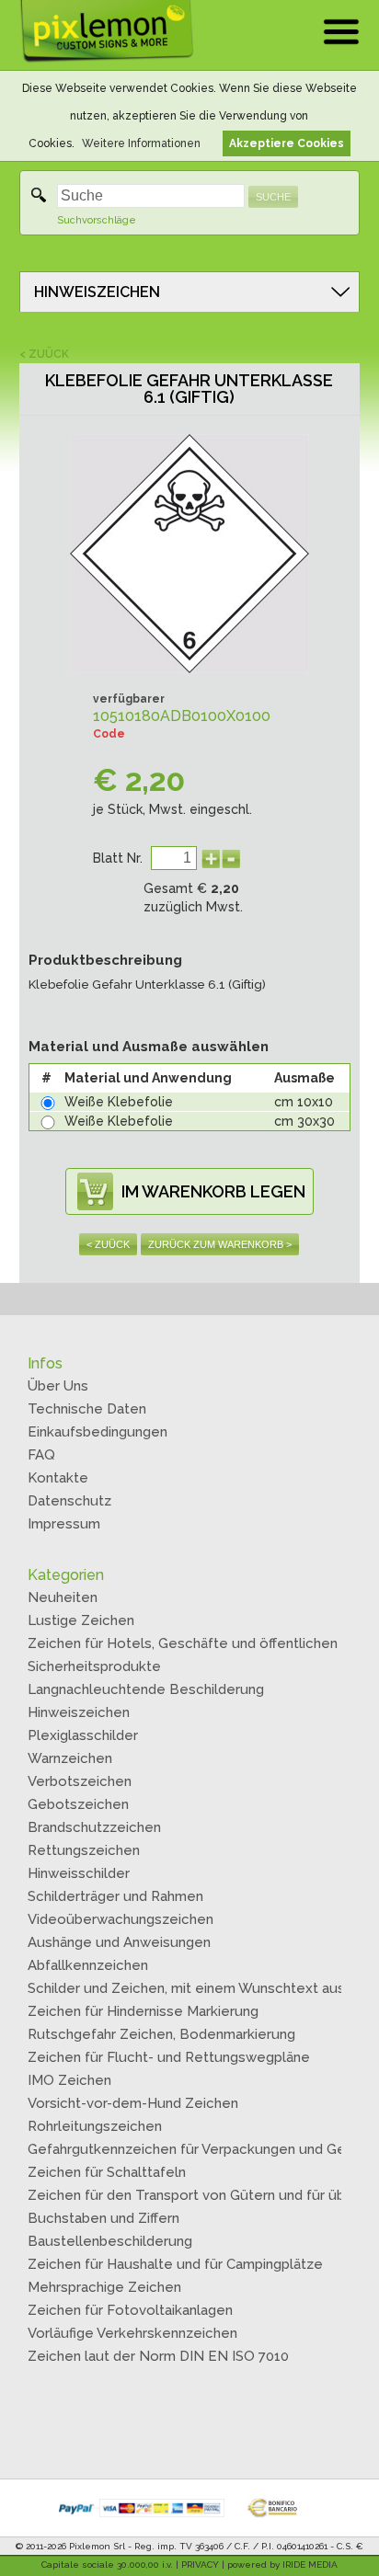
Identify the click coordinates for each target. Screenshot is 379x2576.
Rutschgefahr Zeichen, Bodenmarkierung (161, 2034)
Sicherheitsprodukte (94, 1666)
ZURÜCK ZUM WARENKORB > (220, 1244)
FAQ (41, 1455)
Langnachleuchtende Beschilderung (146, 1689)
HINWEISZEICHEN (97, 292)
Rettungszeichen (84, 1850)
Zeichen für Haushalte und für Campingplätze (175, 2264)
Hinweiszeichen (79, 1712)
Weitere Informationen (141, 143)
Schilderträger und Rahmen (115, 1896)
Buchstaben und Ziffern (103, 2218)
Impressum (64, 1524)
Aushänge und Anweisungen (119, 1942)
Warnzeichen (70, 1758)
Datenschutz (69, 1501)
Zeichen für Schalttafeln (107, 2172)
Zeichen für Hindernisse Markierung (143, 2011)
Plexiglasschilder (83, 1735)
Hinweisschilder (79, 1873)
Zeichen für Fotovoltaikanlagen (130, 2310)
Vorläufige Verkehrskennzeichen (132, 2333)
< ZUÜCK (44, 354)
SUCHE (273, 197)
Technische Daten (87, 1409)
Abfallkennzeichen (88, 1965)
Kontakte (58, 1478)
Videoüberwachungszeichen (121, 1919)
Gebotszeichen (78, 1804)
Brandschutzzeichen (94, 1827)
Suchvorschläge (97, 220)
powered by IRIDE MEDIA (282, 2565)
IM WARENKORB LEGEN (213, 1191)
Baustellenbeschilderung (110, 2241)
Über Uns (58, 1386)
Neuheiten (63, 1597)
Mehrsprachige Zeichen (104, 2287)
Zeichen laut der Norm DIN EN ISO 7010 (158, 2356)
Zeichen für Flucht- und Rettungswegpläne (169, 2057)
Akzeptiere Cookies (287, 143)
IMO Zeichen (69, 2080)
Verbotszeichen (80, 1781)
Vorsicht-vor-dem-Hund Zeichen (133, 2103)
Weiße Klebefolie (119, 1102)
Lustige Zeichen (81, 1620)
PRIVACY (200, 2565)
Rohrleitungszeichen (95, 2126)
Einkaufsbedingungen (98, 1432)
